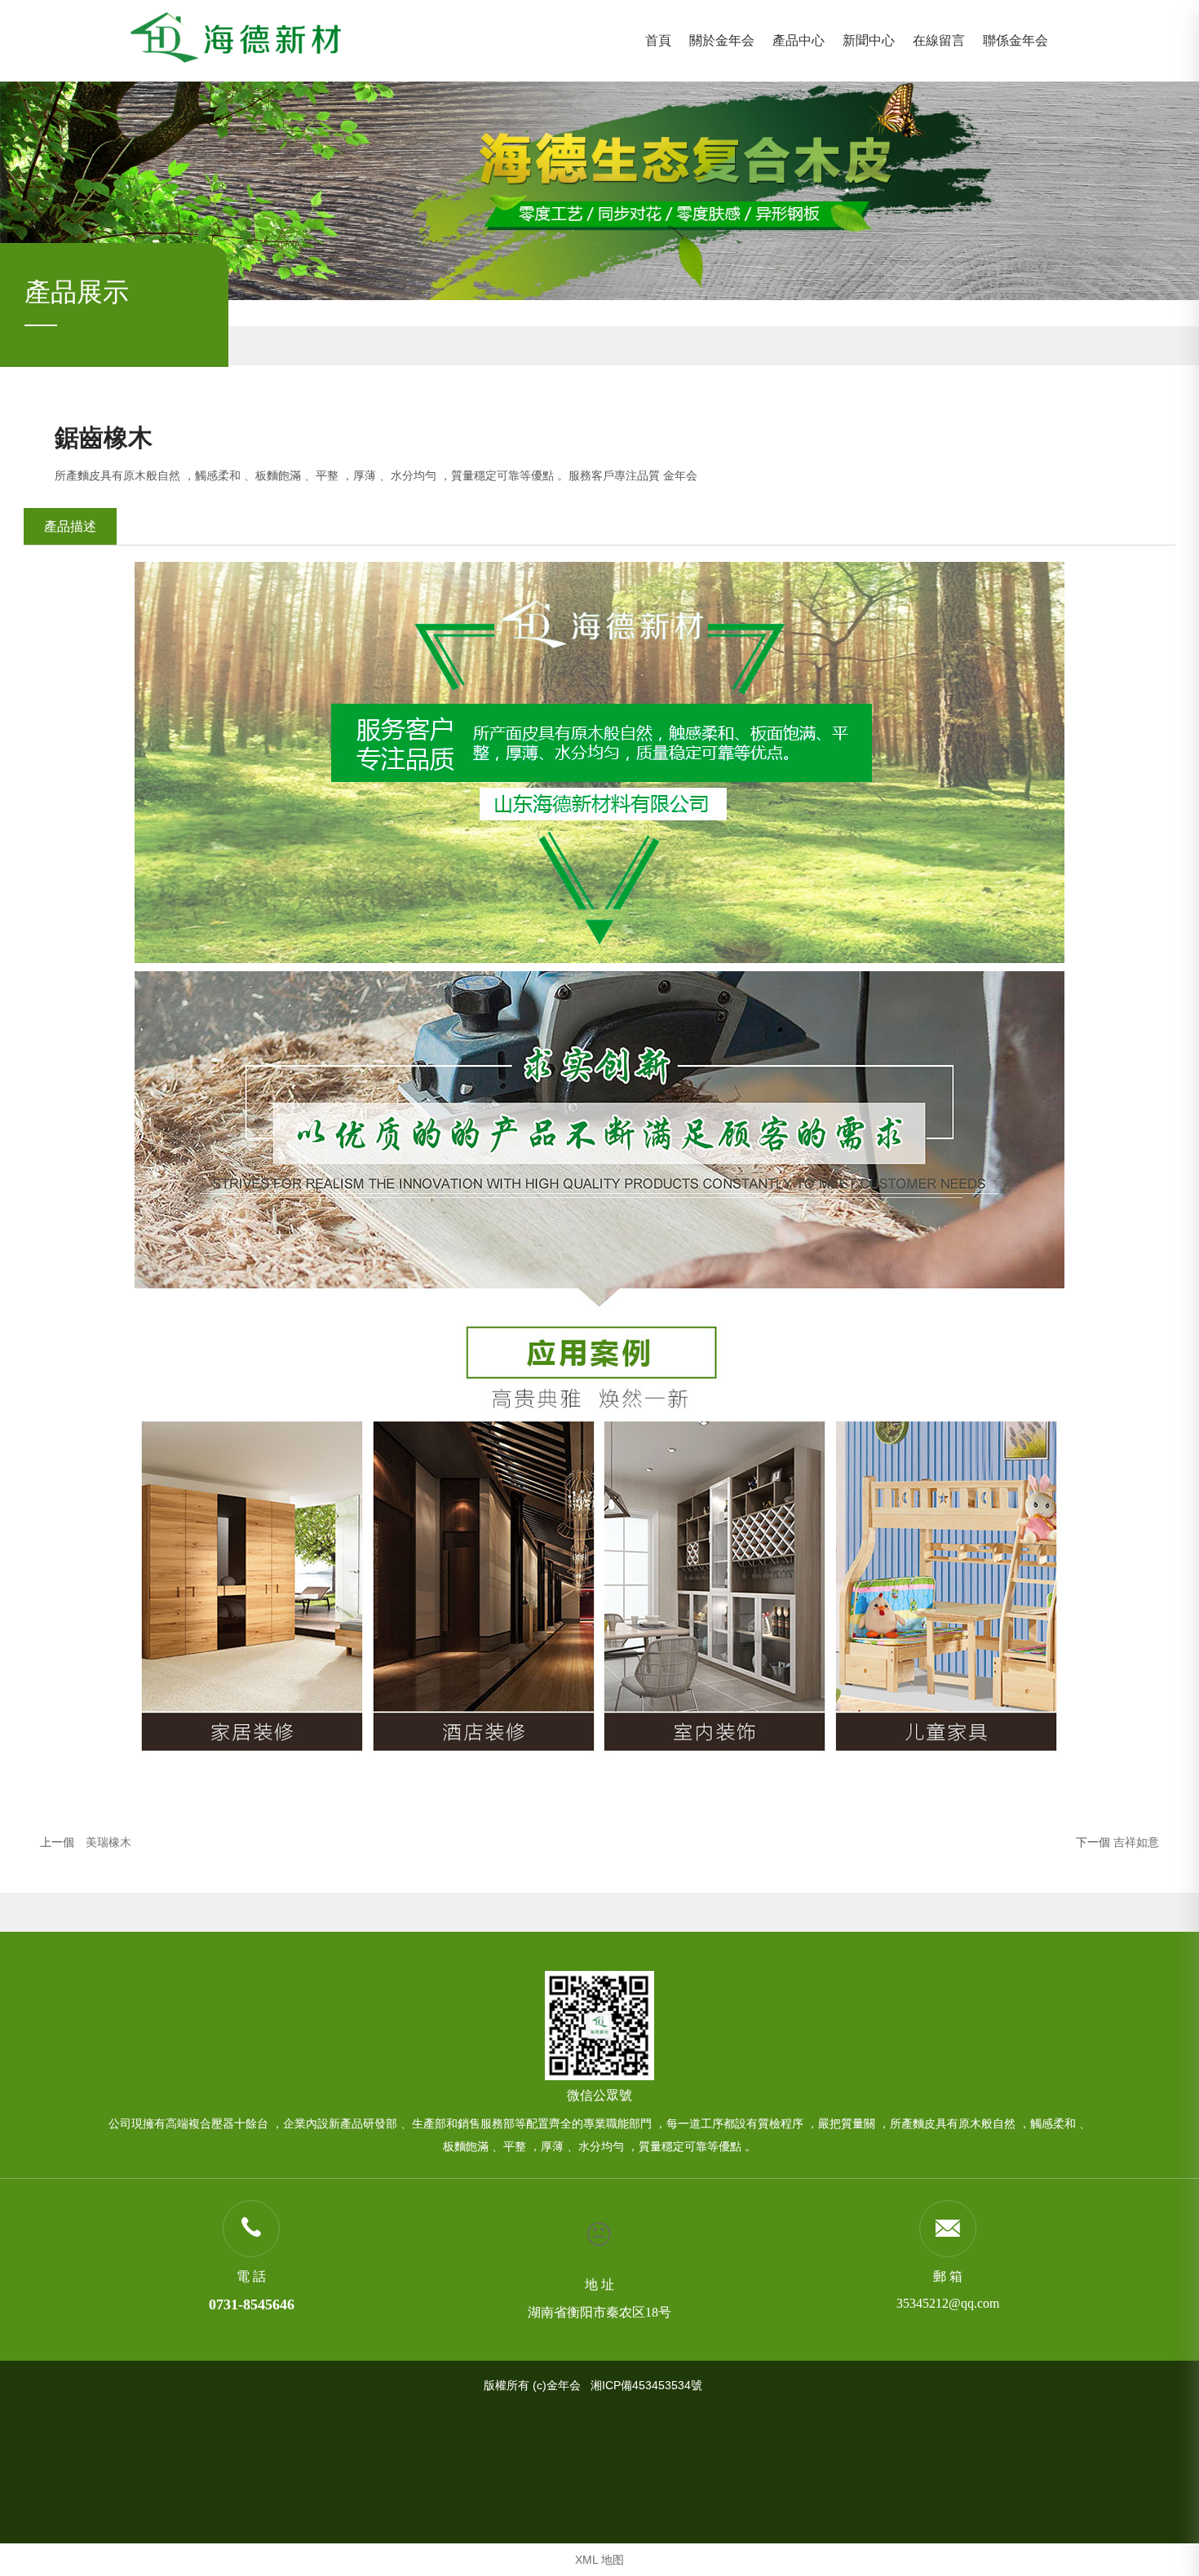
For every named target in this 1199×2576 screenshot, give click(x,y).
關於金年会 (722, 40)
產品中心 (799, 40)
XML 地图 (599, 2560)
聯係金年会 (1015, 40)
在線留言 (939, 40)
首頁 (658, 40)
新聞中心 (869, 40)
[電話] (251, 2228)
